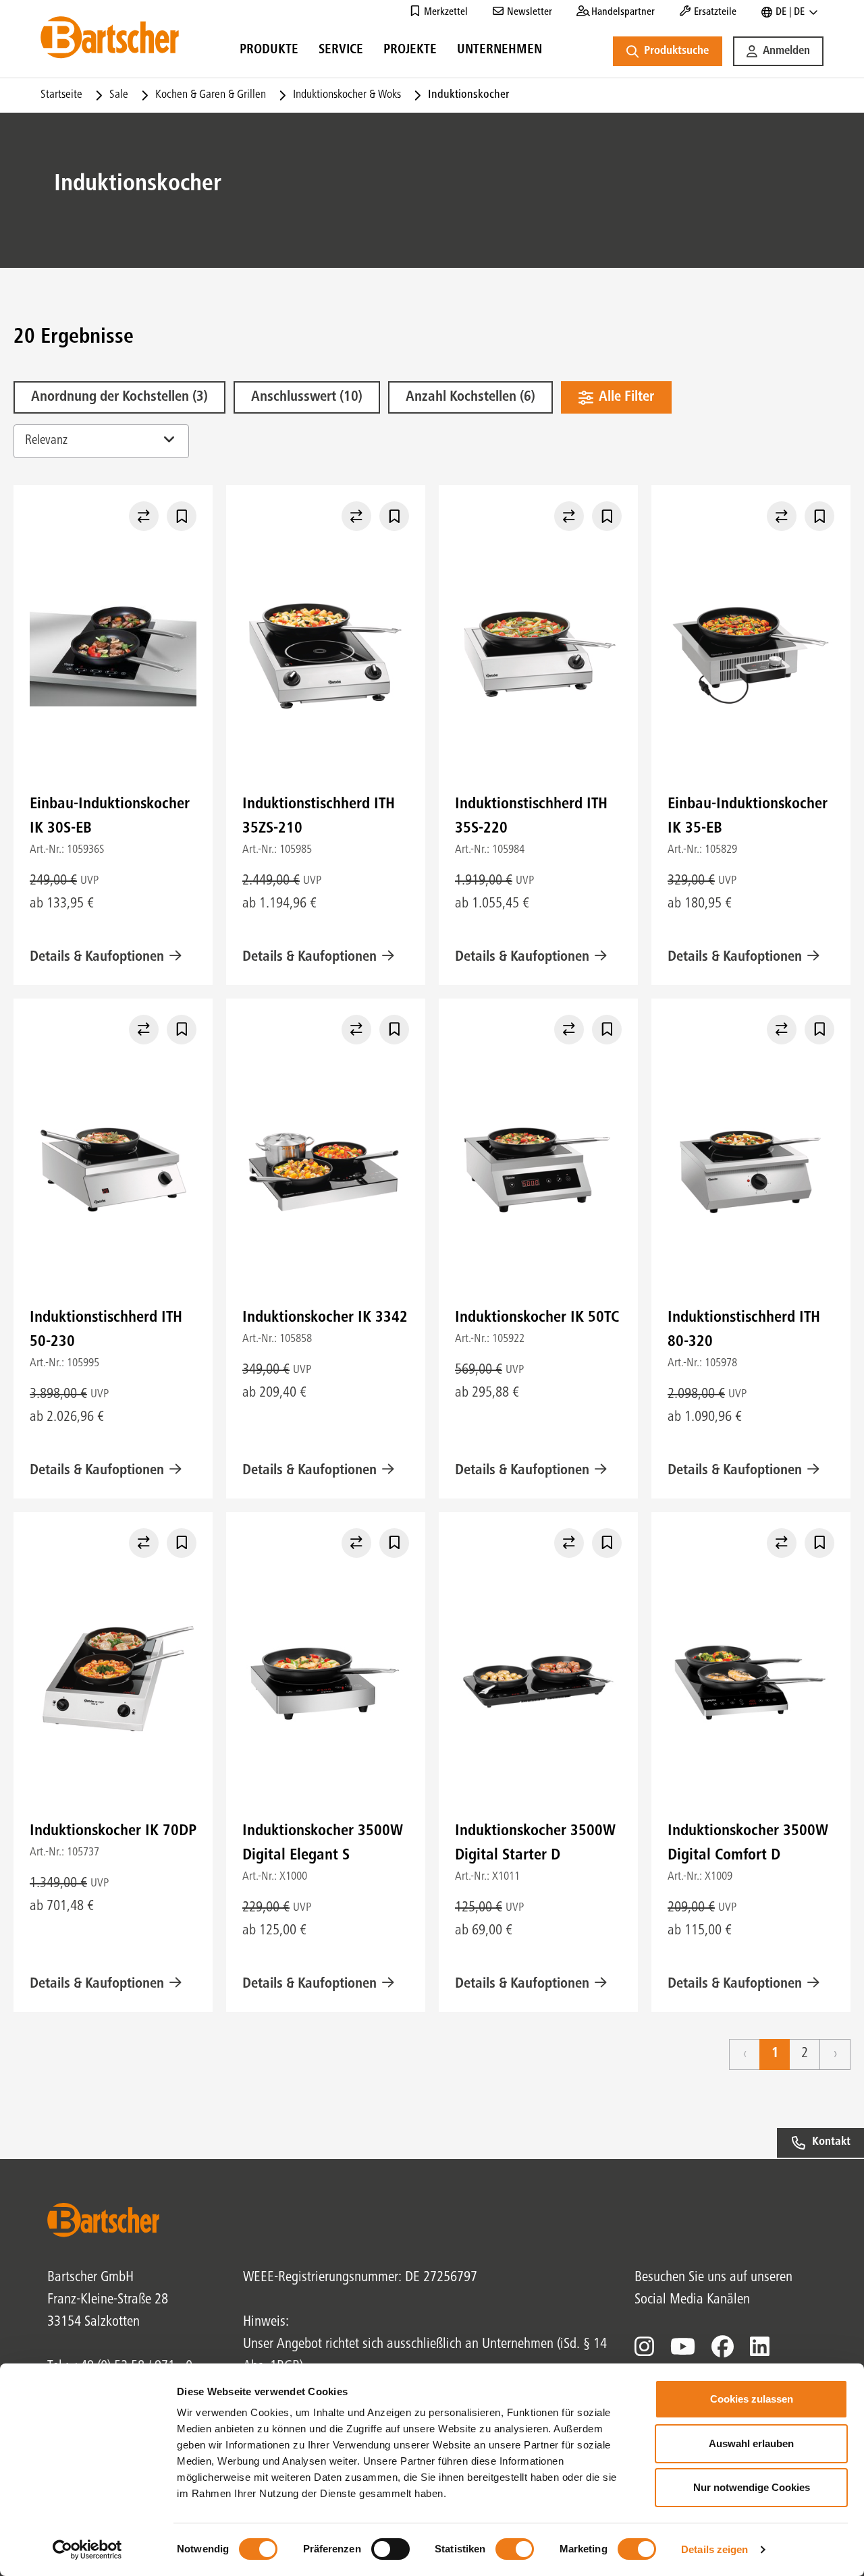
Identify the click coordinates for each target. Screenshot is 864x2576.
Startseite (61, 95)
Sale (119, 95)
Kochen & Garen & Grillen (211, 95)
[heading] (269, 52)
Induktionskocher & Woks (347, 95)
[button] (778, 51)
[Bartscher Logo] (110, 37)
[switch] (390, 2549)
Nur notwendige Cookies (752, 2487)
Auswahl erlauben (751, 2443)
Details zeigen (714, 2549)
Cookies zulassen (752, 2399)
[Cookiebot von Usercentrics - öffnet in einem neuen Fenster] (87, 2550)
